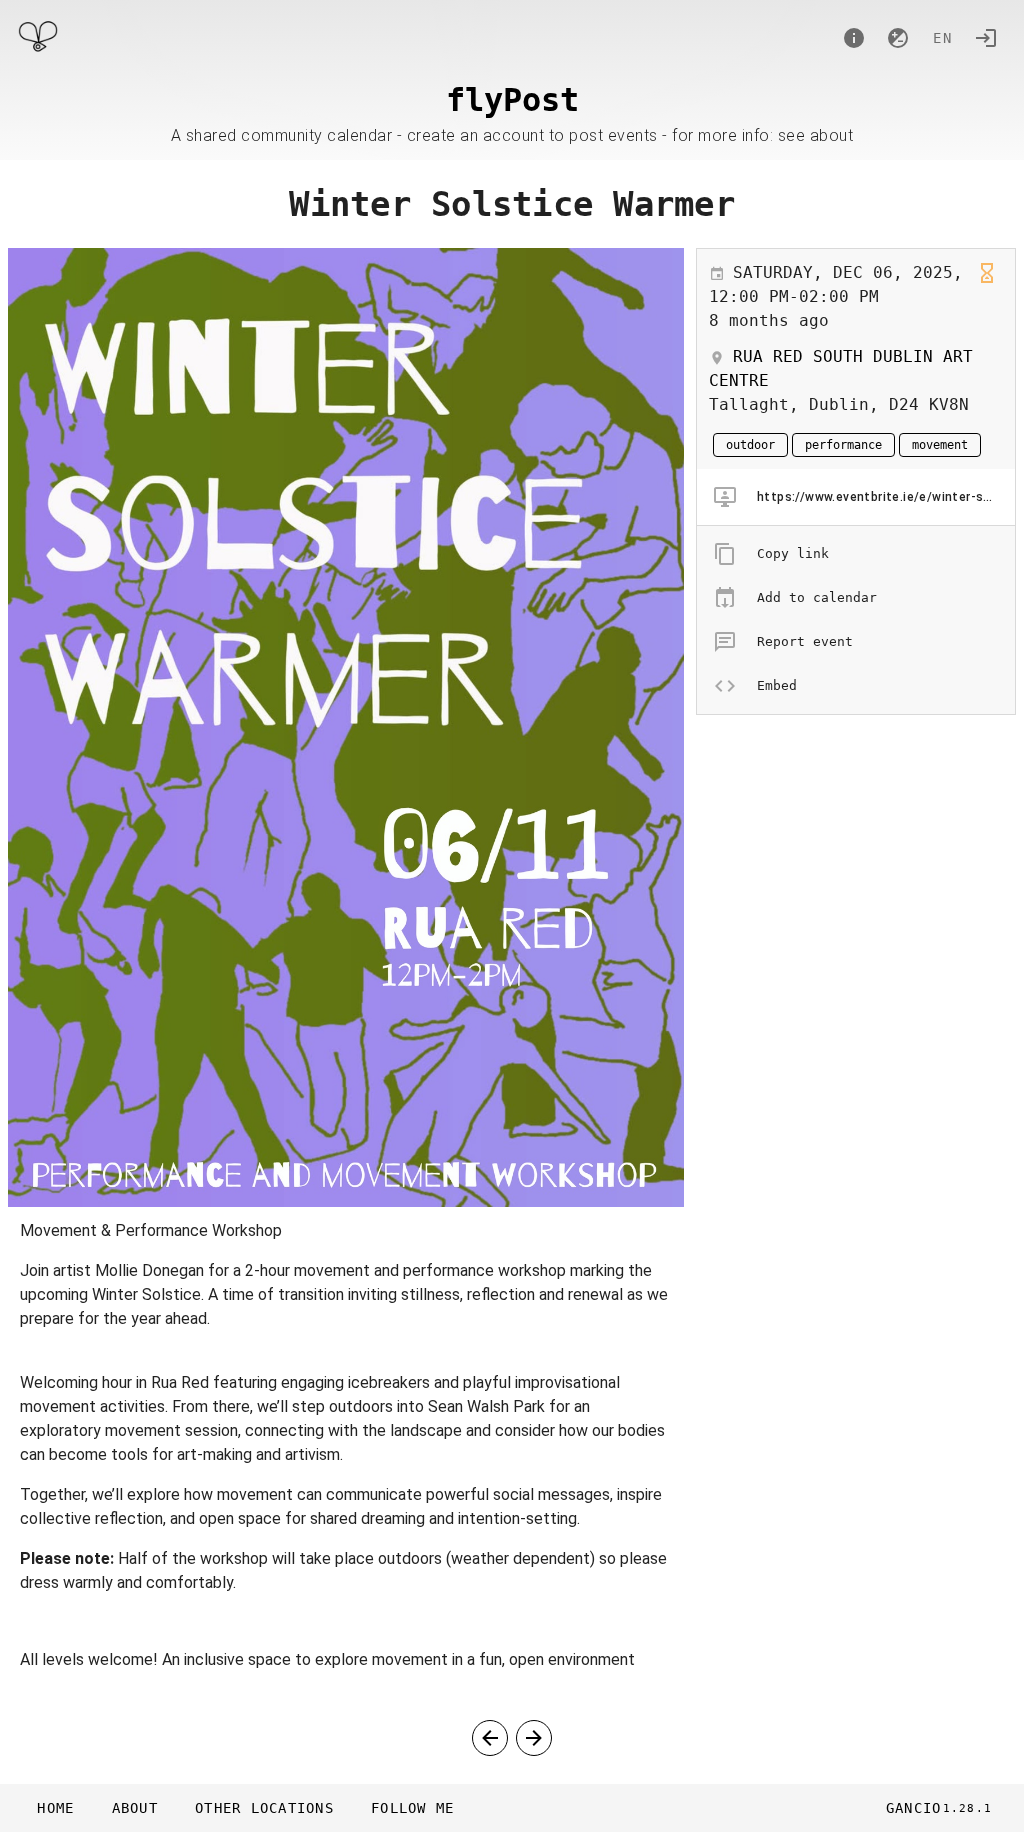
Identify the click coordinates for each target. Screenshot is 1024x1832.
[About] (854, 38)
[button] (264, 1808)
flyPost (512, 100)
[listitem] (856, 497)
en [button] (942, 38)
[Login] (986, 38)
